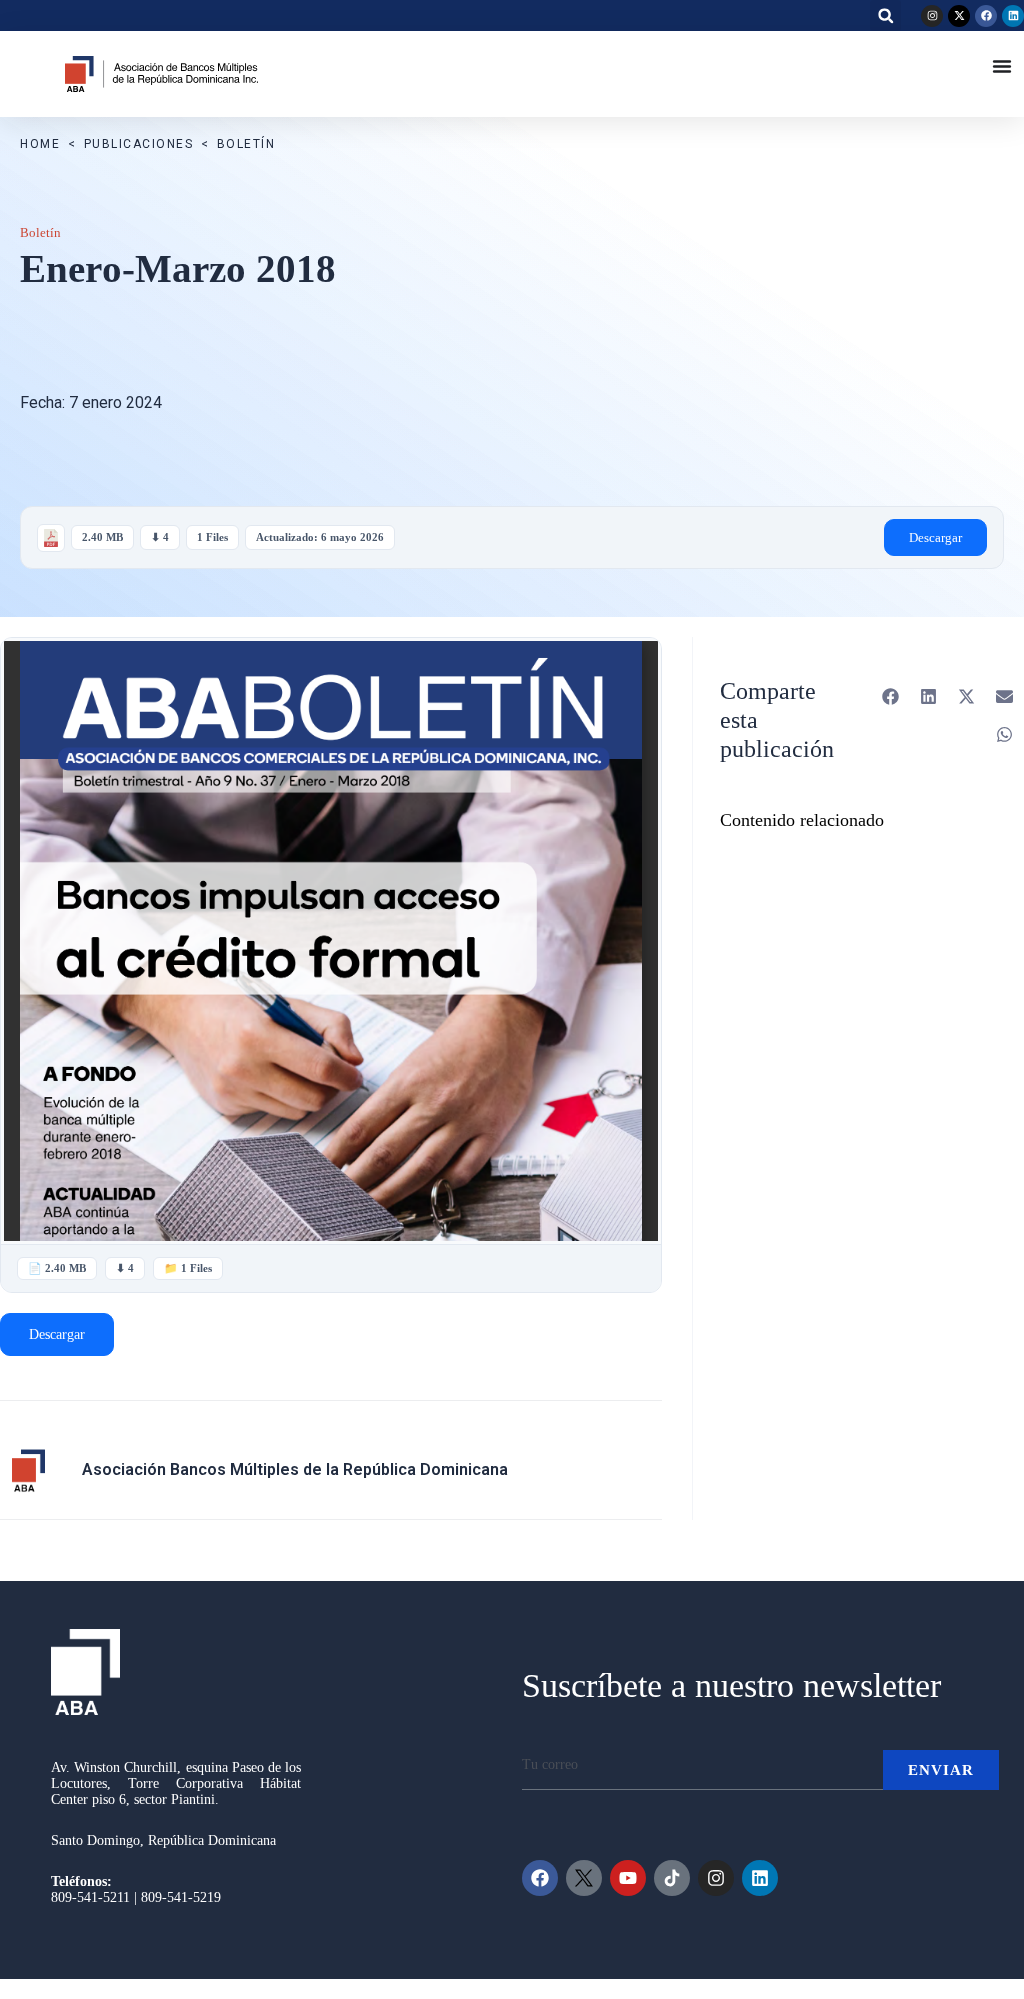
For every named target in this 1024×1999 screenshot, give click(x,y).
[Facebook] (986, 16)
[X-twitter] (959, 16)
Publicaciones (139, 144)
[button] (885, 15)
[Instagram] (932, 16)
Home (40, 144)
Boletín (246, 144)
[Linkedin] (1013, 16)
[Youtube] (628, 1878)
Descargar (935, 537)
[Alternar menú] (1002, 66)
